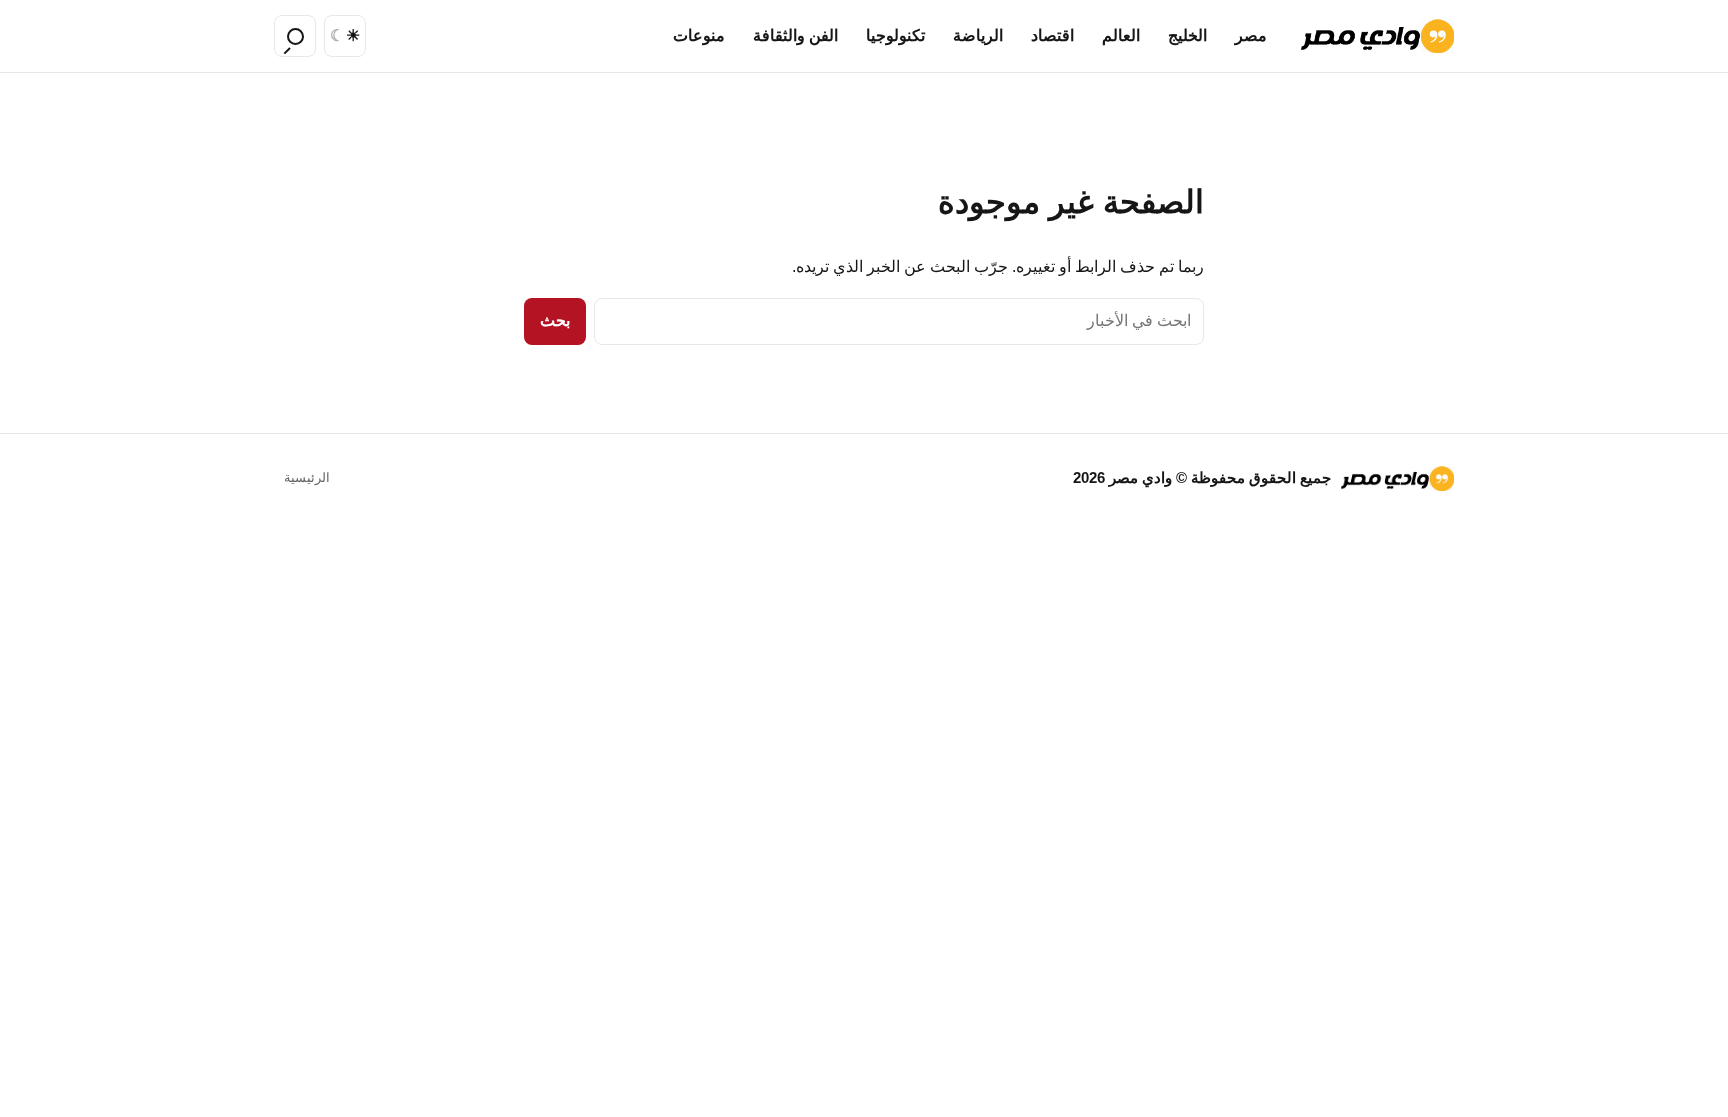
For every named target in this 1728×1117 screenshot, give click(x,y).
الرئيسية (307, 477)
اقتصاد (1052, 35)
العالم (1121, 35)
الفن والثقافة (795, 35)
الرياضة (978, 35)
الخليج (1187, 35)
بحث (555, 320)
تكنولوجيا (895, 35)
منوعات (699, 35)
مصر (1251, 35)
